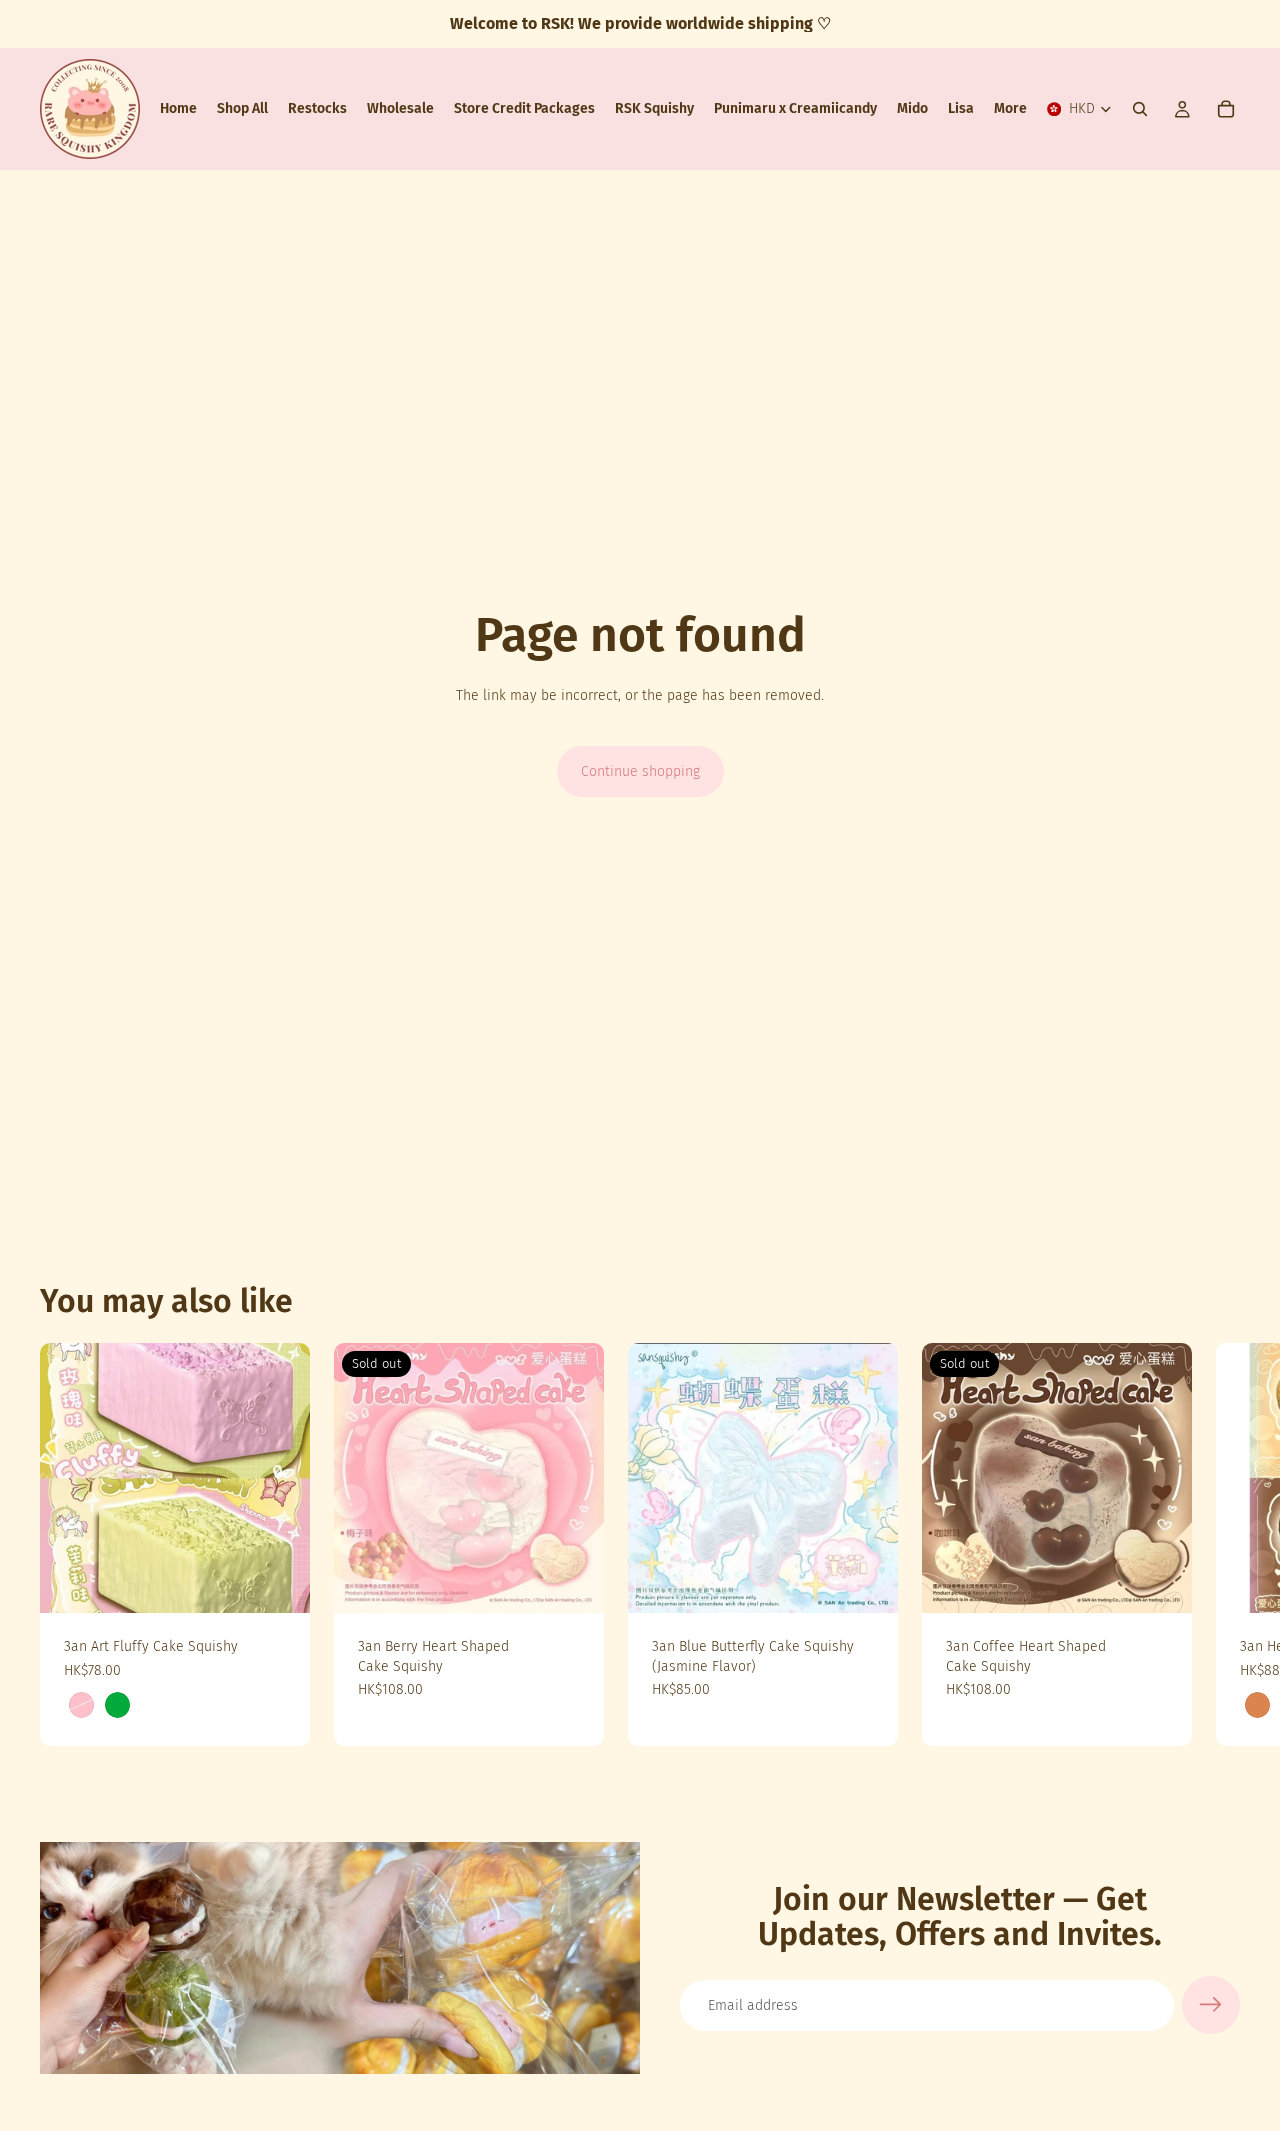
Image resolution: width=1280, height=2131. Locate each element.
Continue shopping (640, 771)
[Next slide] (1218, 1545)
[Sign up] (1211, 2005)
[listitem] (1010, 109)
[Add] (867, 1582)
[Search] (1140, 109)
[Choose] (279, 1582)
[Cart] (1226, 109)
